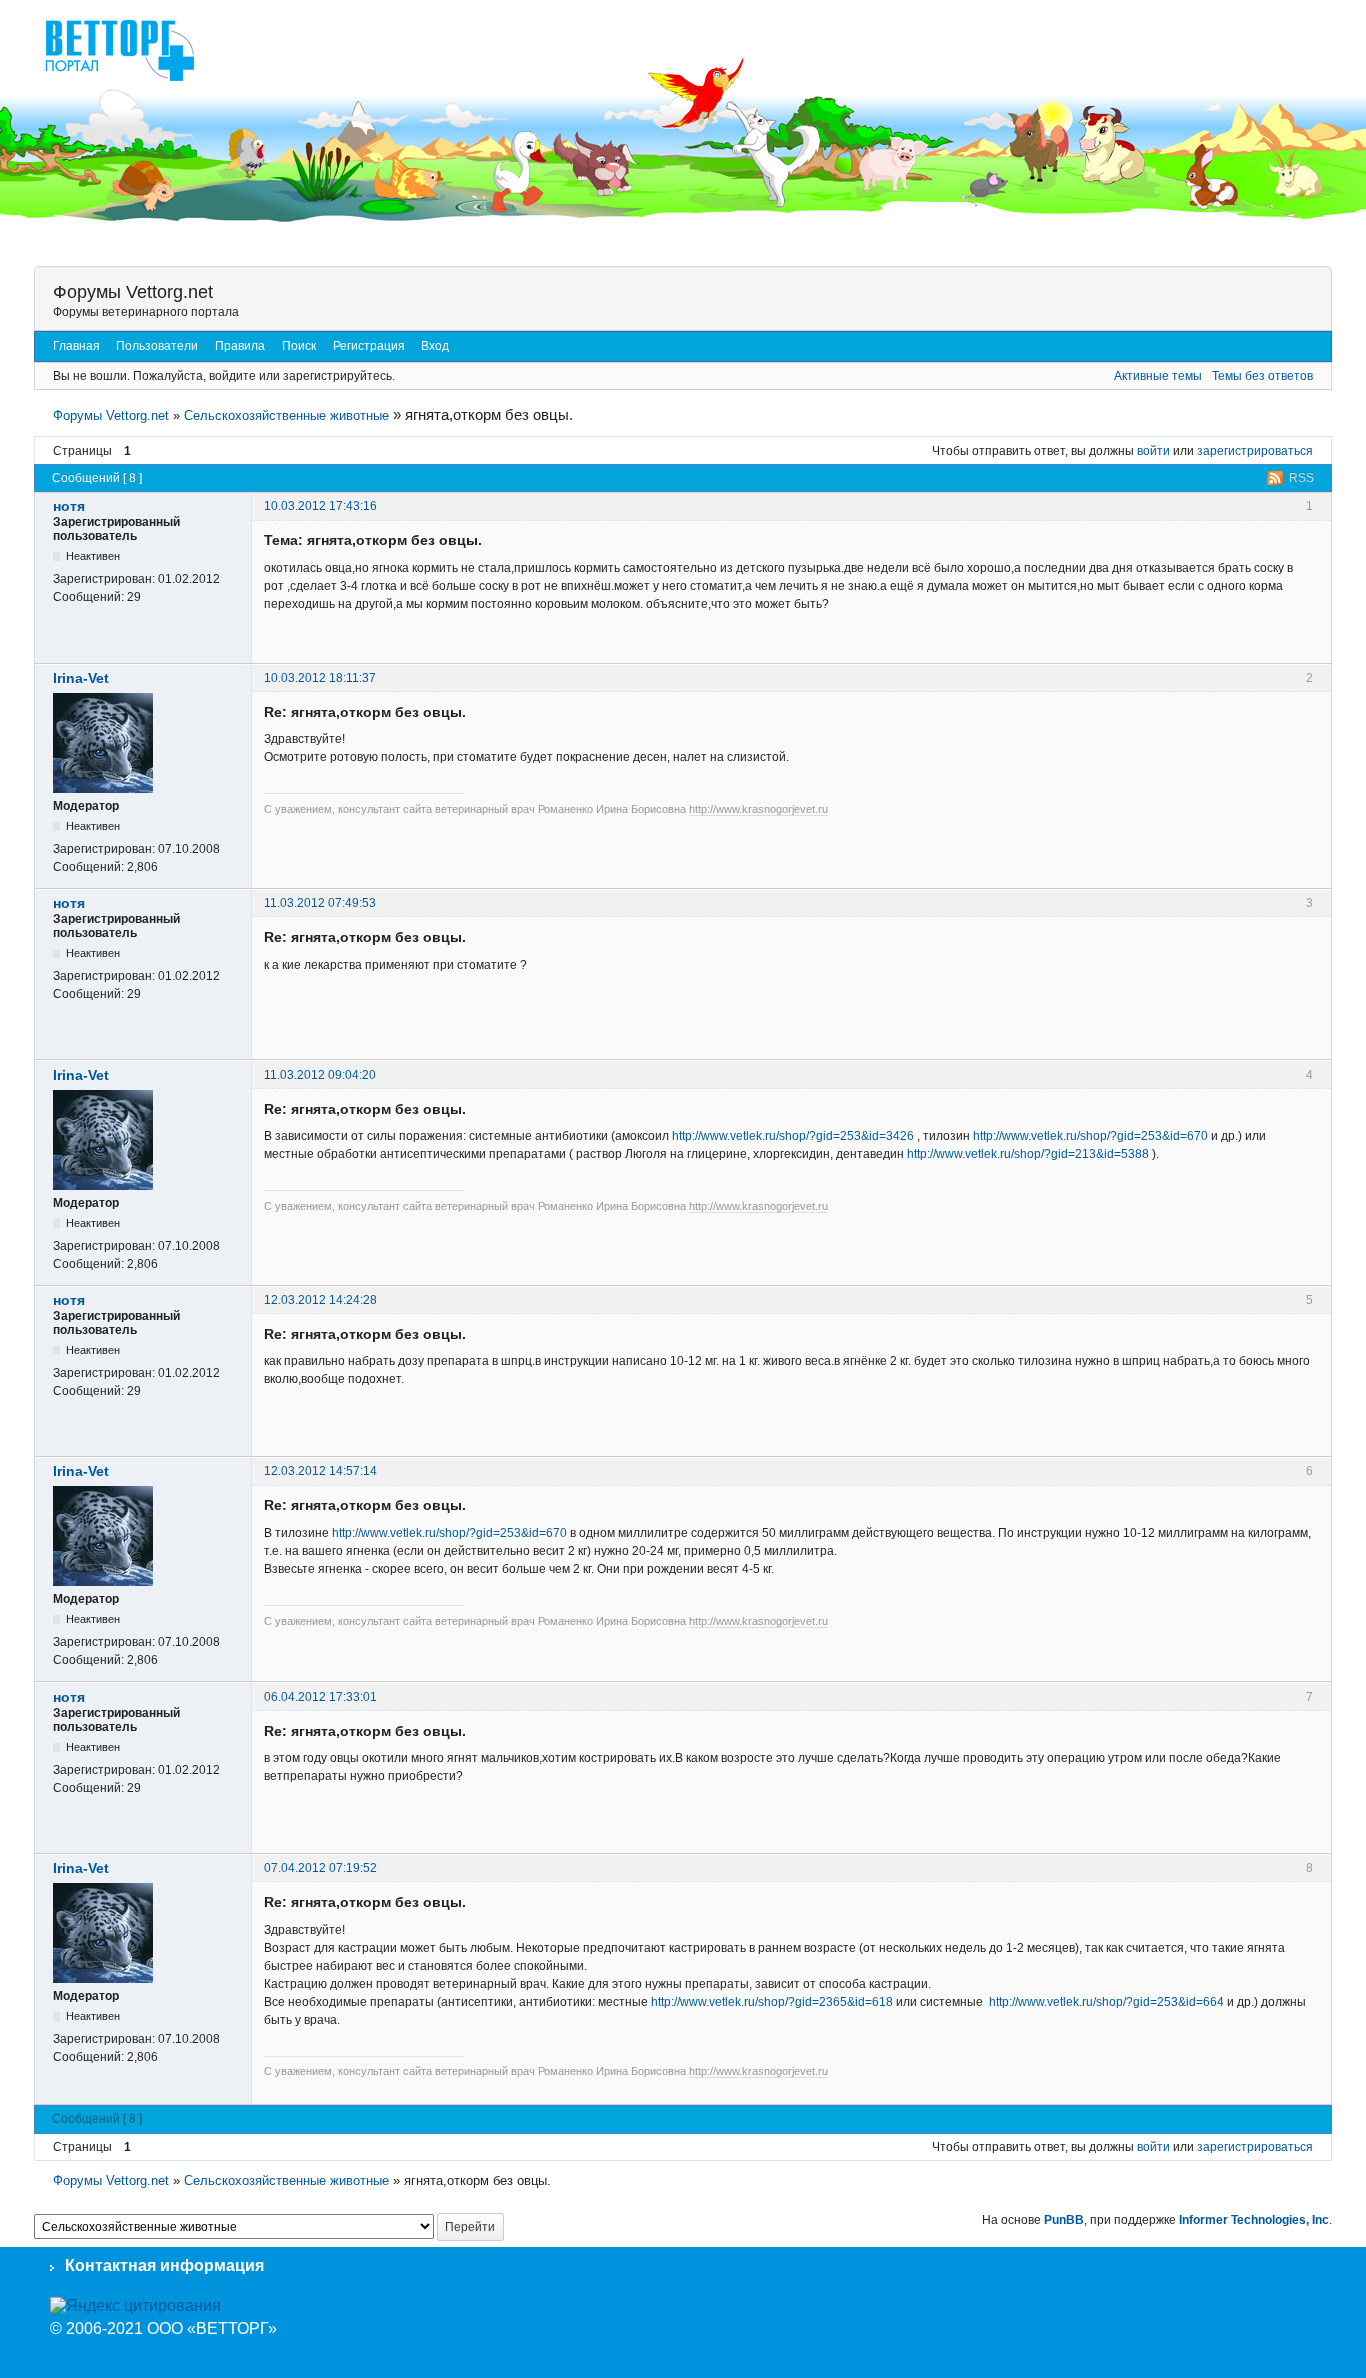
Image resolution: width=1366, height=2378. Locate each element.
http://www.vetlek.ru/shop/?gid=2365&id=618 (772, 2002)
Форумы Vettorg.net (133, 292)
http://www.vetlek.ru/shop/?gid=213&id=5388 (1028, 1154)
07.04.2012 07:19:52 (320, 1868)
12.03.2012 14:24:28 (320, 1300)
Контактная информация (164, 2265)
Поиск (299, 346)
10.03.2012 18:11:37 (320, 678)
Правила (240, 346)
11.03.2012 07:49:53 (320, 903)
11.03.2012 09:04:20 (320, 1075)
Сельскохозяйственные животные (286, 415)
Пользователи (157, 346)
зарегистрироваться (1255, 451)
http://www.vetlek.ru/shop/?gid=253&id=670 (1090, 1136)
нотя (69, 506)
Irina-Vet (81, 678)
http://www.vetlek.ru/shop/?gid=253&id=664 (1106, 2002)
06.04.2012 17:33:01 (320, 1697)
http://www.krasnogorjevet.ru (758, 809)
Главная (76, 346)
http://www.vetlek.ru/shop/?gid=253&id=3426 (793, 1136)
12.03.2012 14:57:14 (320, 1471)
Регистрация (369, 346)
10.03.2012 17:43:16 (320, 506)
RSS (1301, 478)
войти (1153, 451)
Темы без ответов (1262, 376)
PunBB (1064, 2220)
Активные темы (1158, 376)
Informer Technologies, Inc (1254, 2220)
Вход (435, 346)
